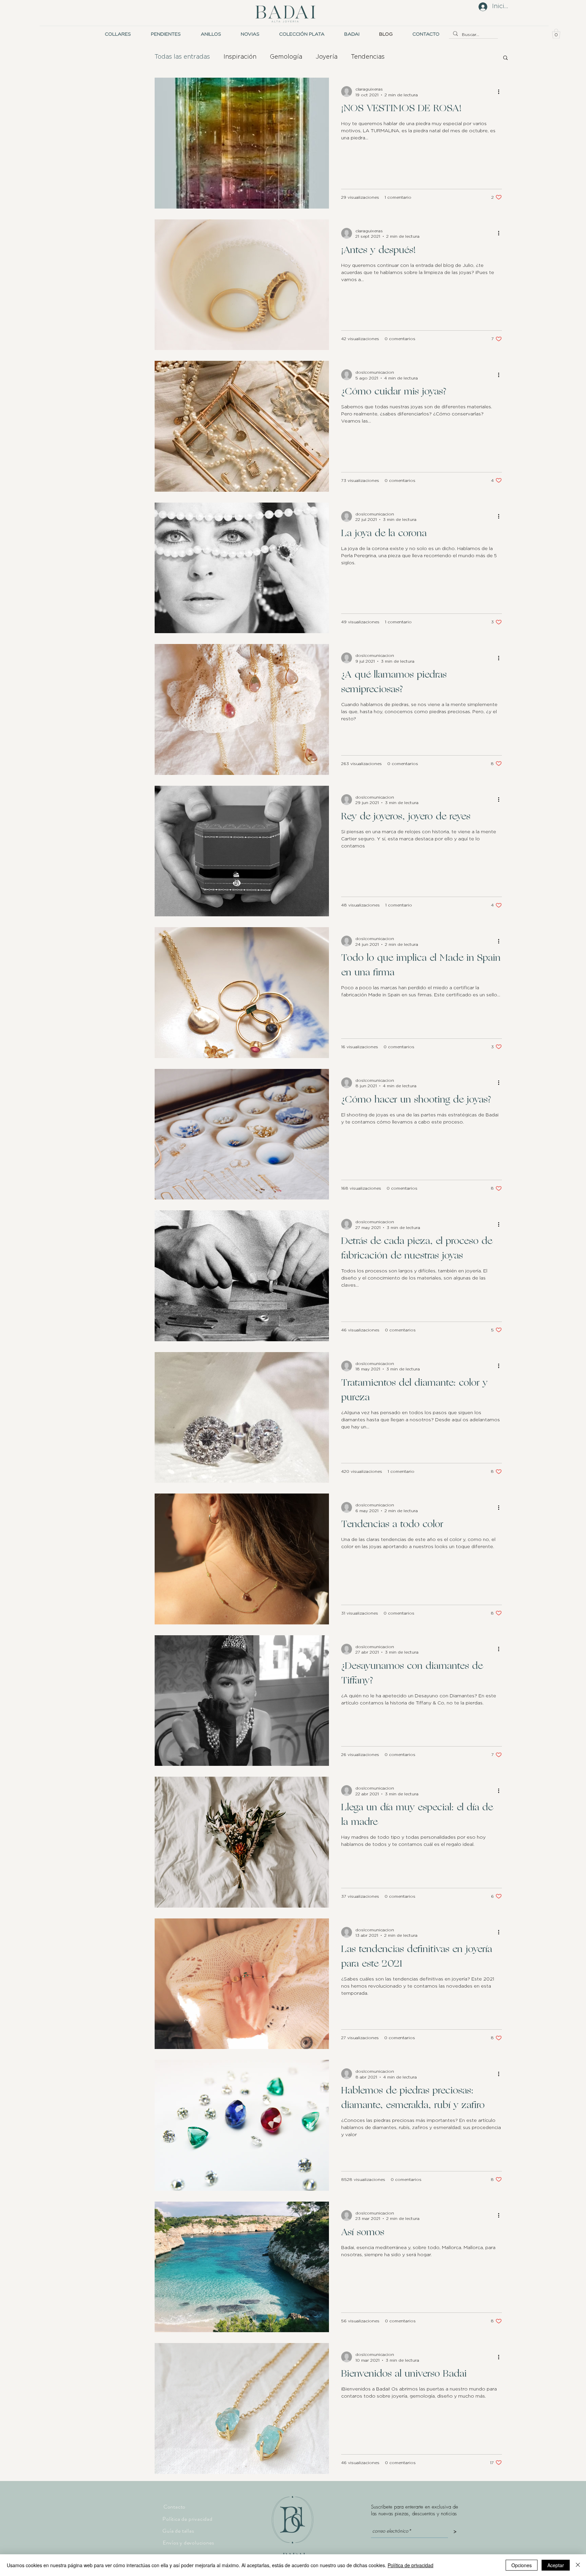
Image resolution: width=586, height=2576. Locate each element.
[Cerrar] (578, 2565)
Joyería (327, 57)
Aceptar (556, 2565)
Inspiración (240, 57)
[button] (250, 34)
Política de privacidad (411, 2565)
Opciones (522, 2565)
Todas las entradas (182, 57)
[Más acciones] (501, 92)
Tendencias (368, 57)
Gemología (286, 57)
